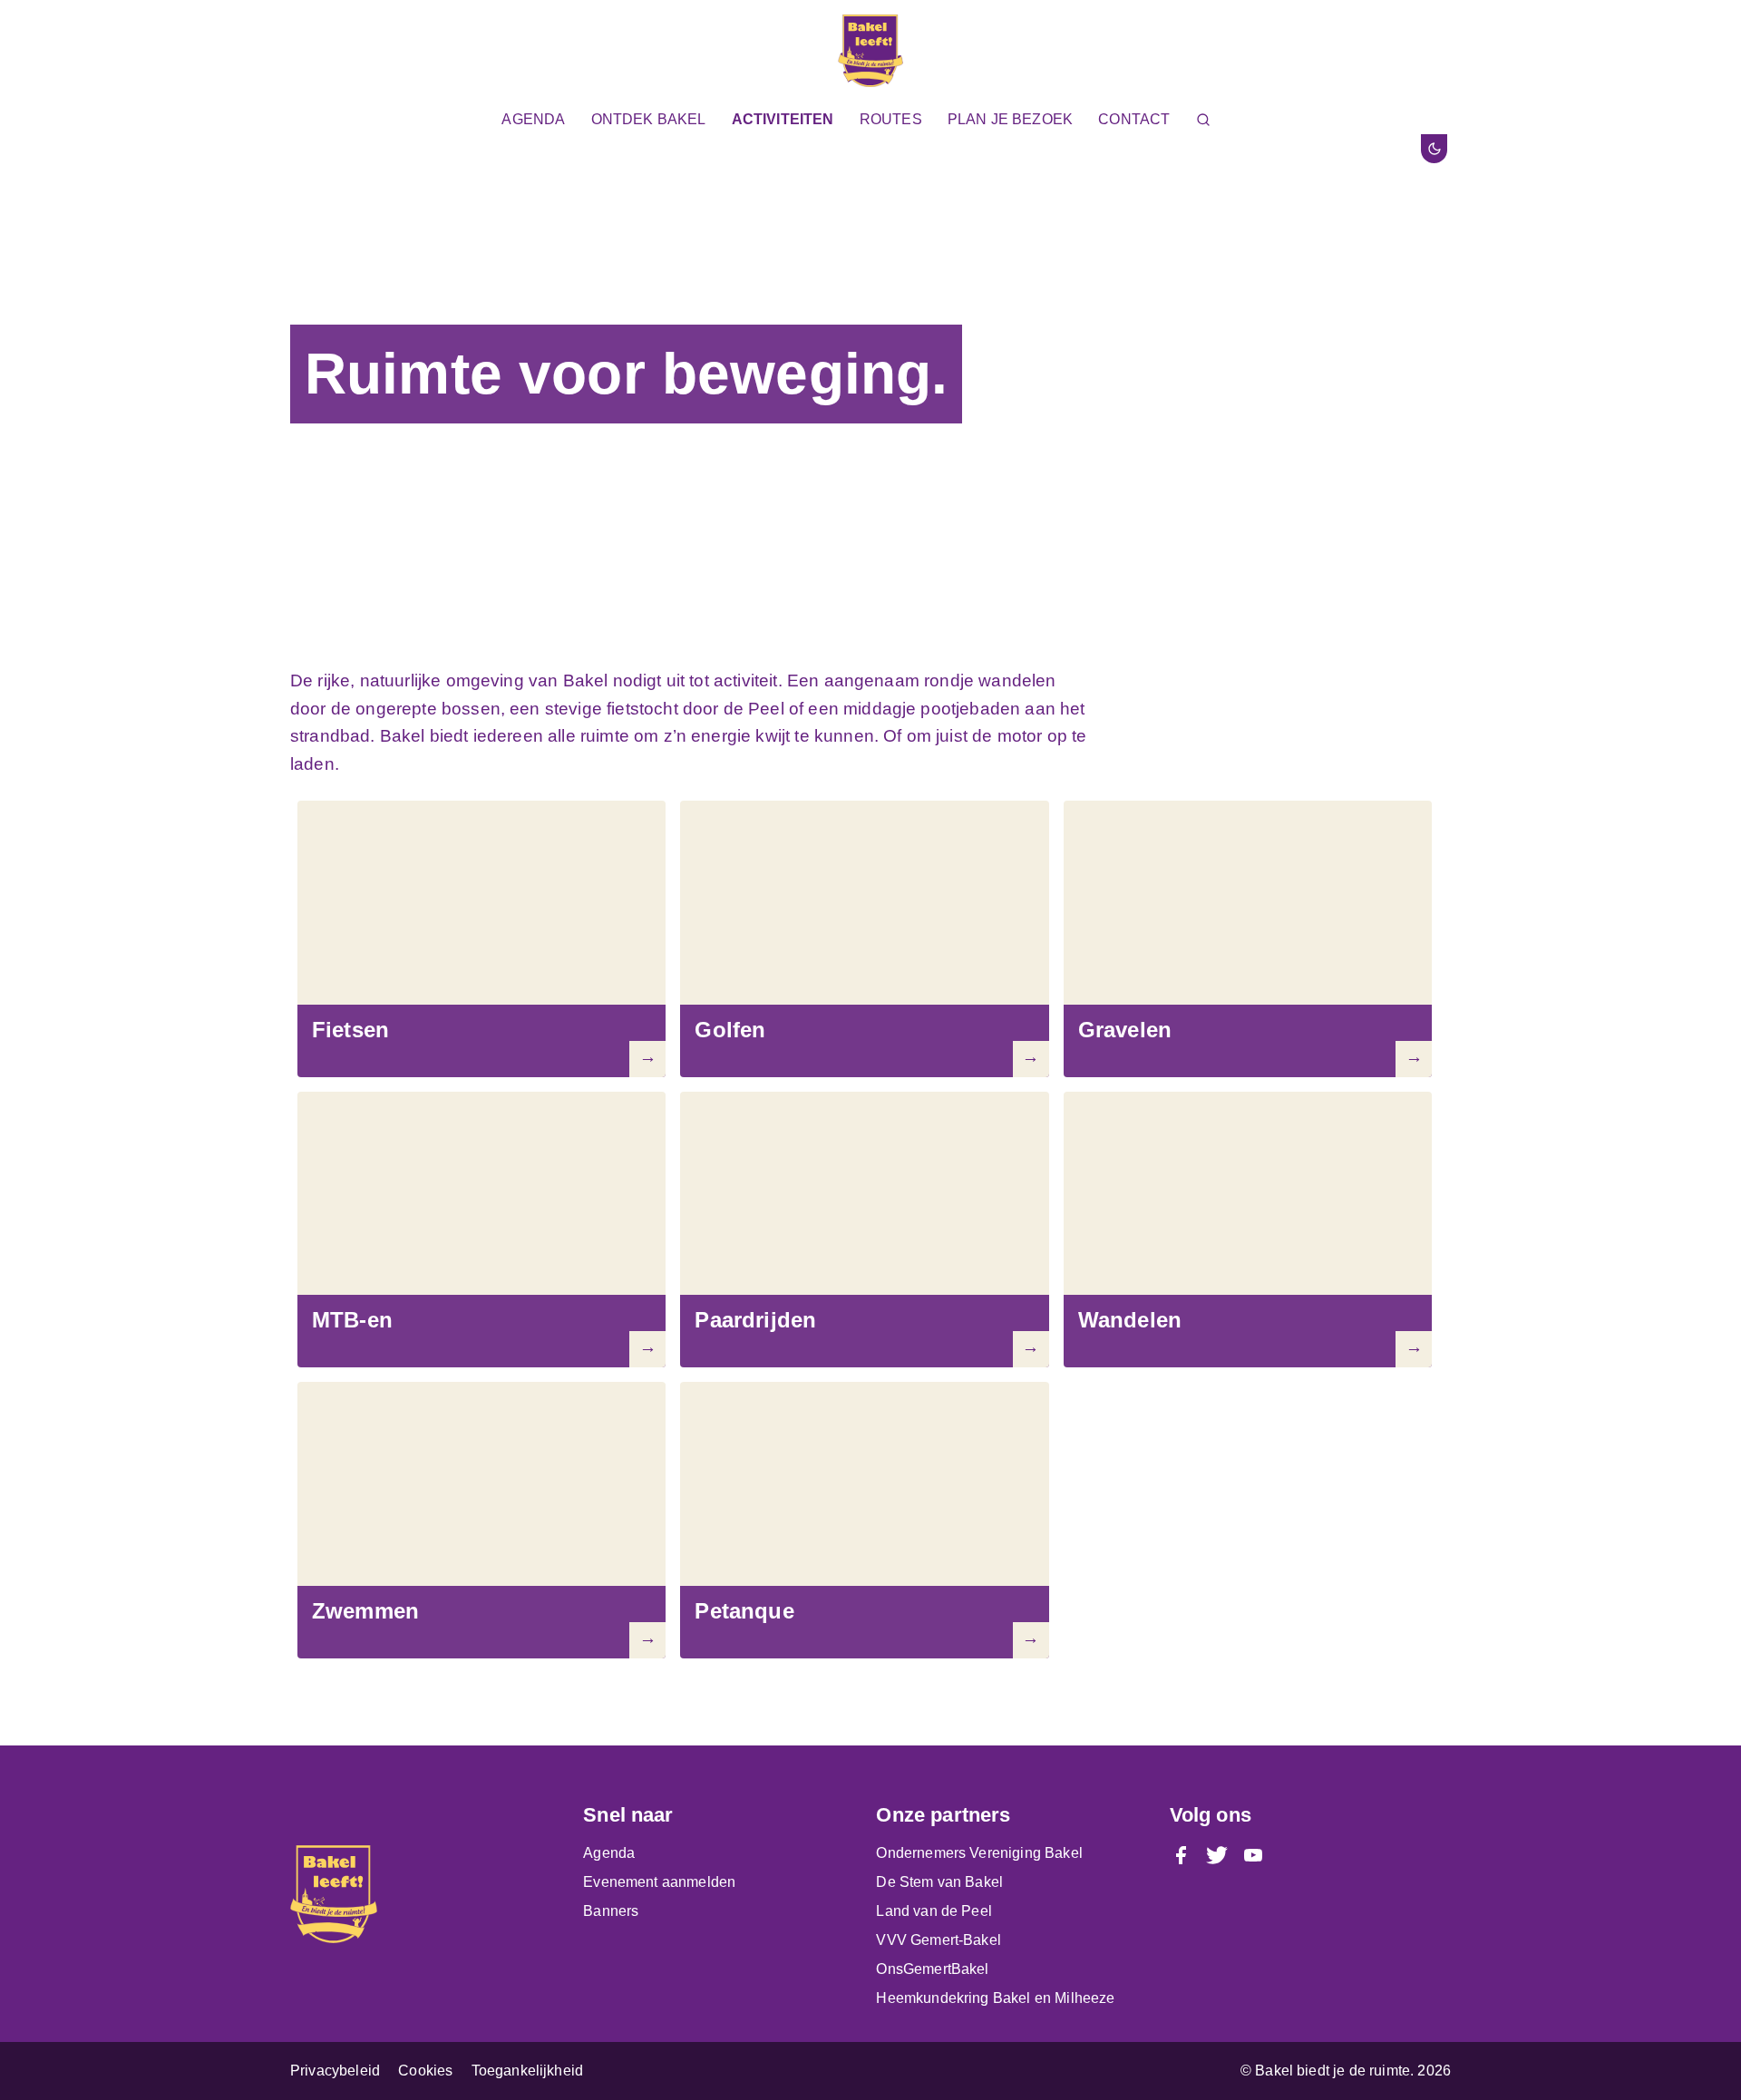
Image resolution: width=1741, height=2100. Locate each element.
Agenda (533, 119)
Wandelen (1130, 1320)
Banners (611, 1911)
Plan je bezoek (1010, 119)
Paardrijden (755, 1320)
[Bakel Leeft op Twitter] (1217, 1853)
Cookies (425, 2071)
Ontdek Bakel (649, 119)
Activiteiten (783, 119)
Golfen (730, 1030)
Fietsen (350, 1030)
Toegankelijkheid (528, 2071)
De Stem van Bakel (939, 1882)
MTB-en (352, 1320)
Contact (1134, 119)
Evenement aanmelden (659, 1882)
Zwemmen (365, 1611)
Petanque (744, 1611)
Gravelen (1125, 1030)
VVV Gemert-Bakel (939, 1940)
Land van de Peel (934, 1911)
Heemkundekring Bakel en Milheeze (995, 1998)
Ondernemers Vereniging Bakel (979, 1853)
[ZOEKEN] (1207, 119)
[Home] (870, 53)
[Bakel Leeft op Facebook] (1181, 1853)
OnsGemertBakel (932, 1969)
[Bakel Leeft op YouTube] (1253, 1853)
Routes (891, 119)
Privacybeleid (335, 2071)
